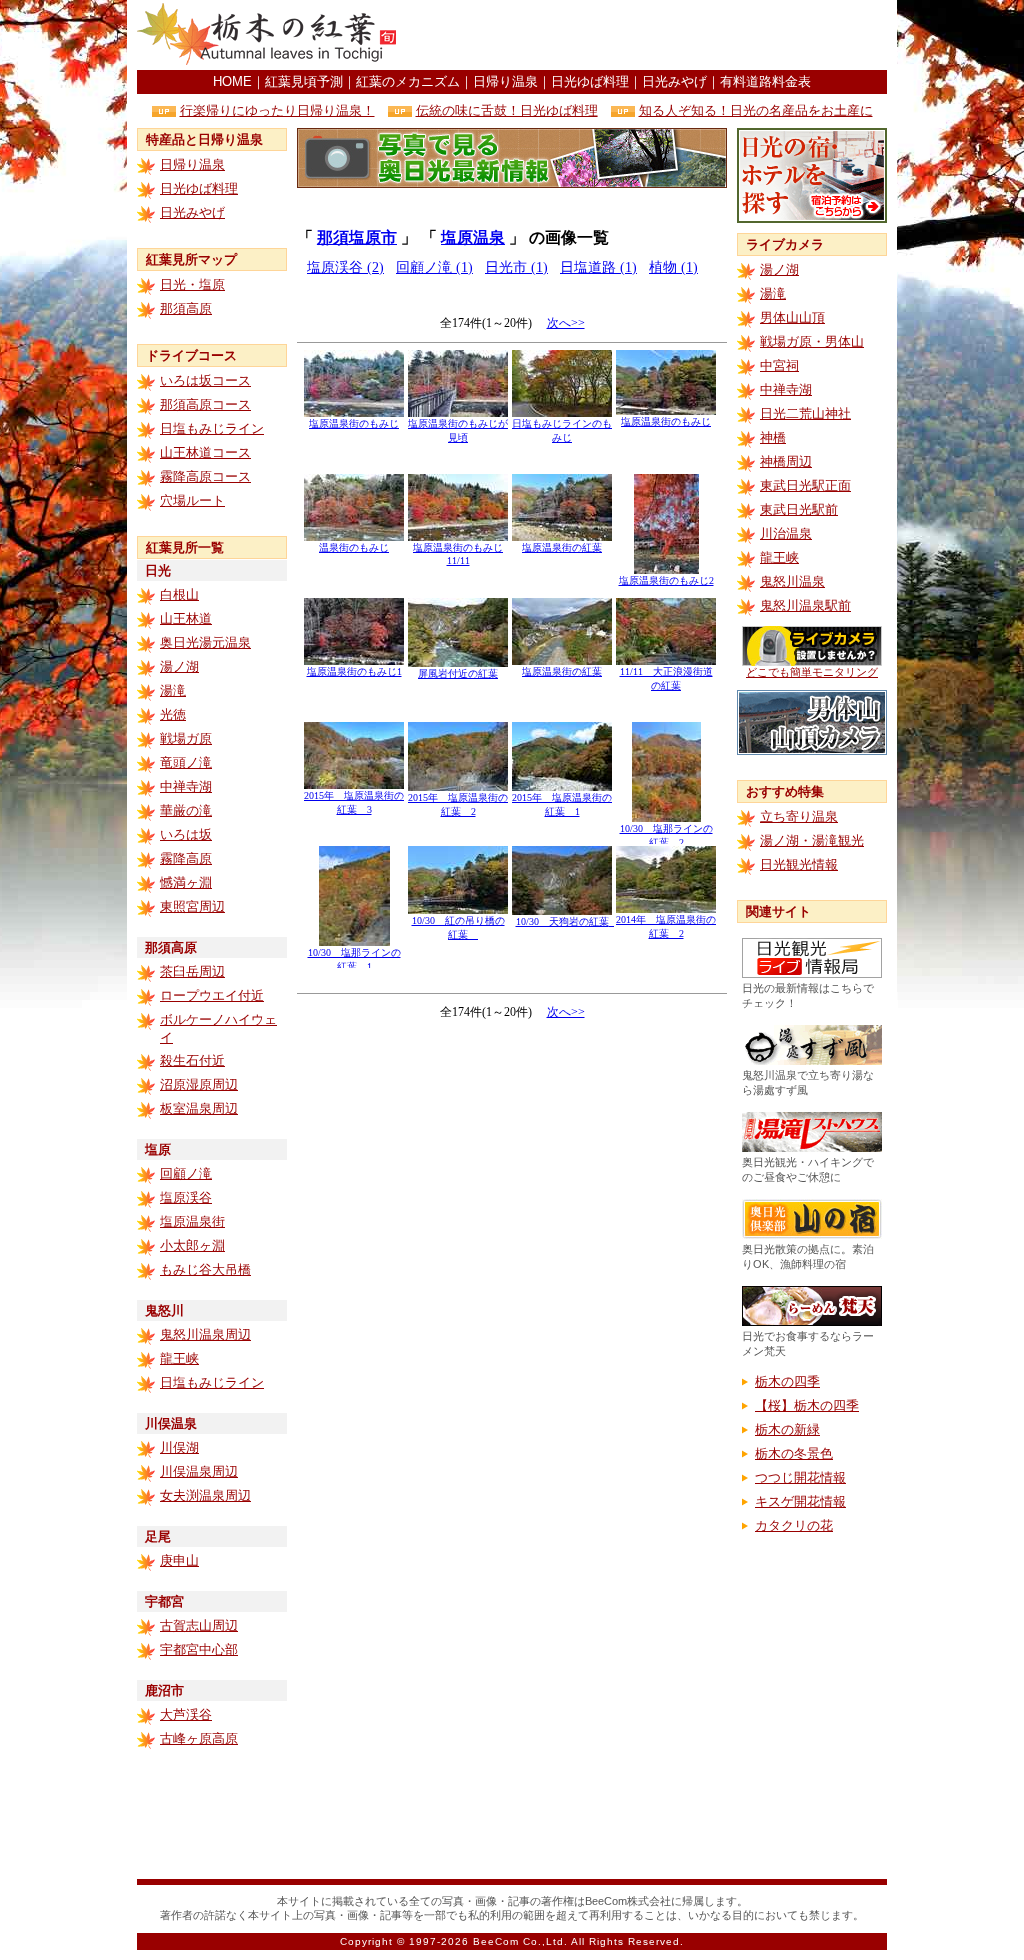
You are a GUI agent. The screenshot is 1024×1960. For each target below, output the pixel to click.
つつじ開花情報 (800, 1477)
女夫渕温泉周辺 (205, 1495)
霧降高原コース (205, 476)
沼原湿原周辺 (199, 1084)
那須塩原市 (357, 237)
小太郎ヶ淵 (192, 1245)
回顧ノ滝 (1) (434, 267)
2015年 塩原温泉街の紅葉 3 (354, 802)
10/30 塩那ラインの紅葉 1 (354, 959)
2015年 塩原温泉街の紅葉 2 (458, 804)
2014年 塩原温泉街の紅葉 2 (666, 926)
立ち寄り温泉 (799, 816)
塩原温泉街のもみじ (354, 423)
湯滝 (173, 690)
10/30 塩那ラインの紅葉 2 (666, 835)
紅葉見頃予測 (304, 81)
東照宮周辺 (192, 906)
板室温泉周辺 (199, 1108)
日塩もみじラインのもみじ (562, 430)
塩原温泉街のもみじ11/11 (458, 554)
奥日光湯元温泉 (205, 642)
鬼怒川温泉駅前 (805, 605)
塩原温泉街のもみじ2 (666, 580)
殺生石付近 (192, 1060)
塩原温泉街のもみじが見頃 (458, 430)
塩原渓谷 (186, 1197)
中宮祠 (779, 365)
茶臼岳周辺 (192, 971)
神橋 (773, 437)
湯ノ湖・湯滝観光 (812, 840)
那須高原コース (205, 404)
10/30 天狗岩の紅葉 (567, 921)
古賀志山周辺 (199, 1625)
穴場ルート (192, 500)
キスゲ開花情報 (800, 1501)
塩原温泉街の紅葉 (562, 547)
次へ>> (566, 323)
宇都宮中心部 (199, 1649)
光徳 (173, 714)
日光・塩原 (192, 284)
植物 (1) (673, 267)
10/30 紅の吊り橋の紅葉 (458, 927)
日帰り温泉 (505, 81)
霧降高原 (186, 858)
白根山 (179, 594)
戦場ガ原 (186, 738)
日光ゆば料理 (590, 81)
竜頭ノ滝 (186, 762)
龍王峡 (179, 1358)
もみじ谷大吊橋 (205, 1269)
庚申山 (179, 1560)
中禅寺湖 (186, 786)
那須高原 (186, 308)
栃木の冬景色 (794, 1453)
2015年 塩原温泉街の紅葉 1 (562, 804)
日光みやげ (674, 81)
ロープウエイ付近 (212, 995)
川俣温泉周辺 (199, 1471)
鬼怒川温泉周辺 (205, 1334)
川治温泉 (786, 533)
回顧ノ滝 (186, 1173)
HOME (232, 81)
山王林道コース (205, 452)
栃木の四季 (787, 1381)
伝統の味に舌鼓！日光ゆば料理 (507, 110)
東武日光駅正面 (805, 485)
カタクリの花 (794, 1525)
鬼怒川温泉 (792, 581)
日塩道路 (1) (598, 267)
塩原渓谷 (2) (345, 267)
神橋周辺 (786, 461)
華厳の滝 (186, 810)
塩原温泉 (473, 237)
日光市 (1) (516, 267)
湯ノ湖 (179, 666)
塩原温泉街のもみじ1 (354, 671)
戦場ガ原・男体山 (812, 341)
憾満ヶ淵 (186, 882)
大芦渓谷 (186, 1714)
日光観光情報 (799, 864)
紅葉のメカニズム (408, 81)
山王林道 (186, 618)
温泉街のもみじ (354, 547)
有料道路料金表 (765, 81)
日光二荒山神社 (805, 413)
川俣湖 (179, 1447)
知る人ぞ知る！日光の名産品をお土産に (756, 110)
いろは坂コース (205, 380)
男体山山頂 (792, 317)
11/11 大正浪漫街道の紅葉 (666, 678)
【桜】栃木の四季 (807, 1405)
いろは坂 (186, 834)
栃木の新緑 (787, 1429)
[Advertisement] (653, 35)
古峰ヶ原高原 (199, 1738)
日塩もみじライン (212, 428)
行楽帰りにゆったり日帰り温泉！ (277, 110)
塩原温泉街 (192, 1221)
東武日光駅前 (799, 509)
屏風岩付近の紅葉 (458, 673)
